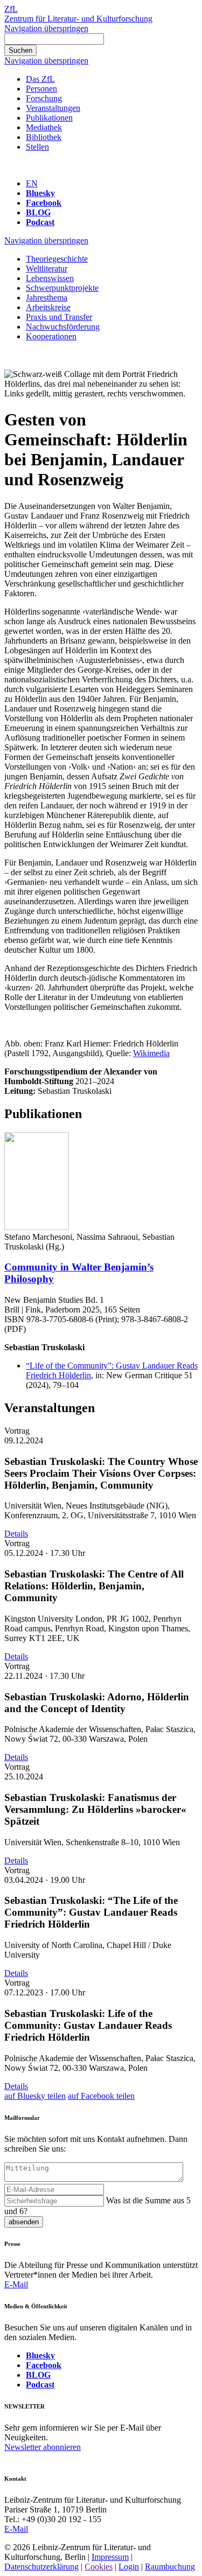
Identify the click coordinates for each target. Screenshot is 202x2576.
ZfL (11, 9)
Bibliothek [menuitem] (44, 137)
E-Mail (16, 2284)
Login (129, 2567)
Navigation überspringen (46, 28)
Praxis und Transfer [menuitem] (59, 317)
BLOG (38, 212)
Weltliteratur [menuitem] (47, 268)
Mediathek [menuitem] (44, 127)
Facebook (44, 203)
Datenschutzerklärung (41, 2567)
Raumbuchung (170, 2567)
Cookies (99, 2567)
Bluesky (40, 193)
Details (16, 1534)
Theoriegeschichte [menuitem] (57, 259)
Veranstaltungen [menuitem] (53, 108)
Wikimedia (151, 1053)
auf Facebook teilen (101, 2096)
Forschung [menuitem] (44, 98)
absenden (24, 2222)
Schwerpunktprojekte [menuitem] (62, 288)
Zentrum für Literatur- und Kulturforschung (78, 19)
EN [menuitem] (32, 183)
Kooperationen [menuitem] (51, 336)
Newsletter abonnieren (43, 2447)
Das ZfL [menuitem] (40, 79)
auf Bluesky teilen (35, 2096)
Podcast (40, 222)
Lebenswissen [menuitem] (50, 278)
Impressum (110, 2557)
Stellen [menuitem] (37, 147)
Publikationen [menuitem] (49, 118)
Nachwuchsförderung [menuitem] (63, 327)
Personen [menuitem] (41, 89)
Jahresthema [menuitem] (47, 298)
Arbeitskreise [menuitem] (48, 307)
